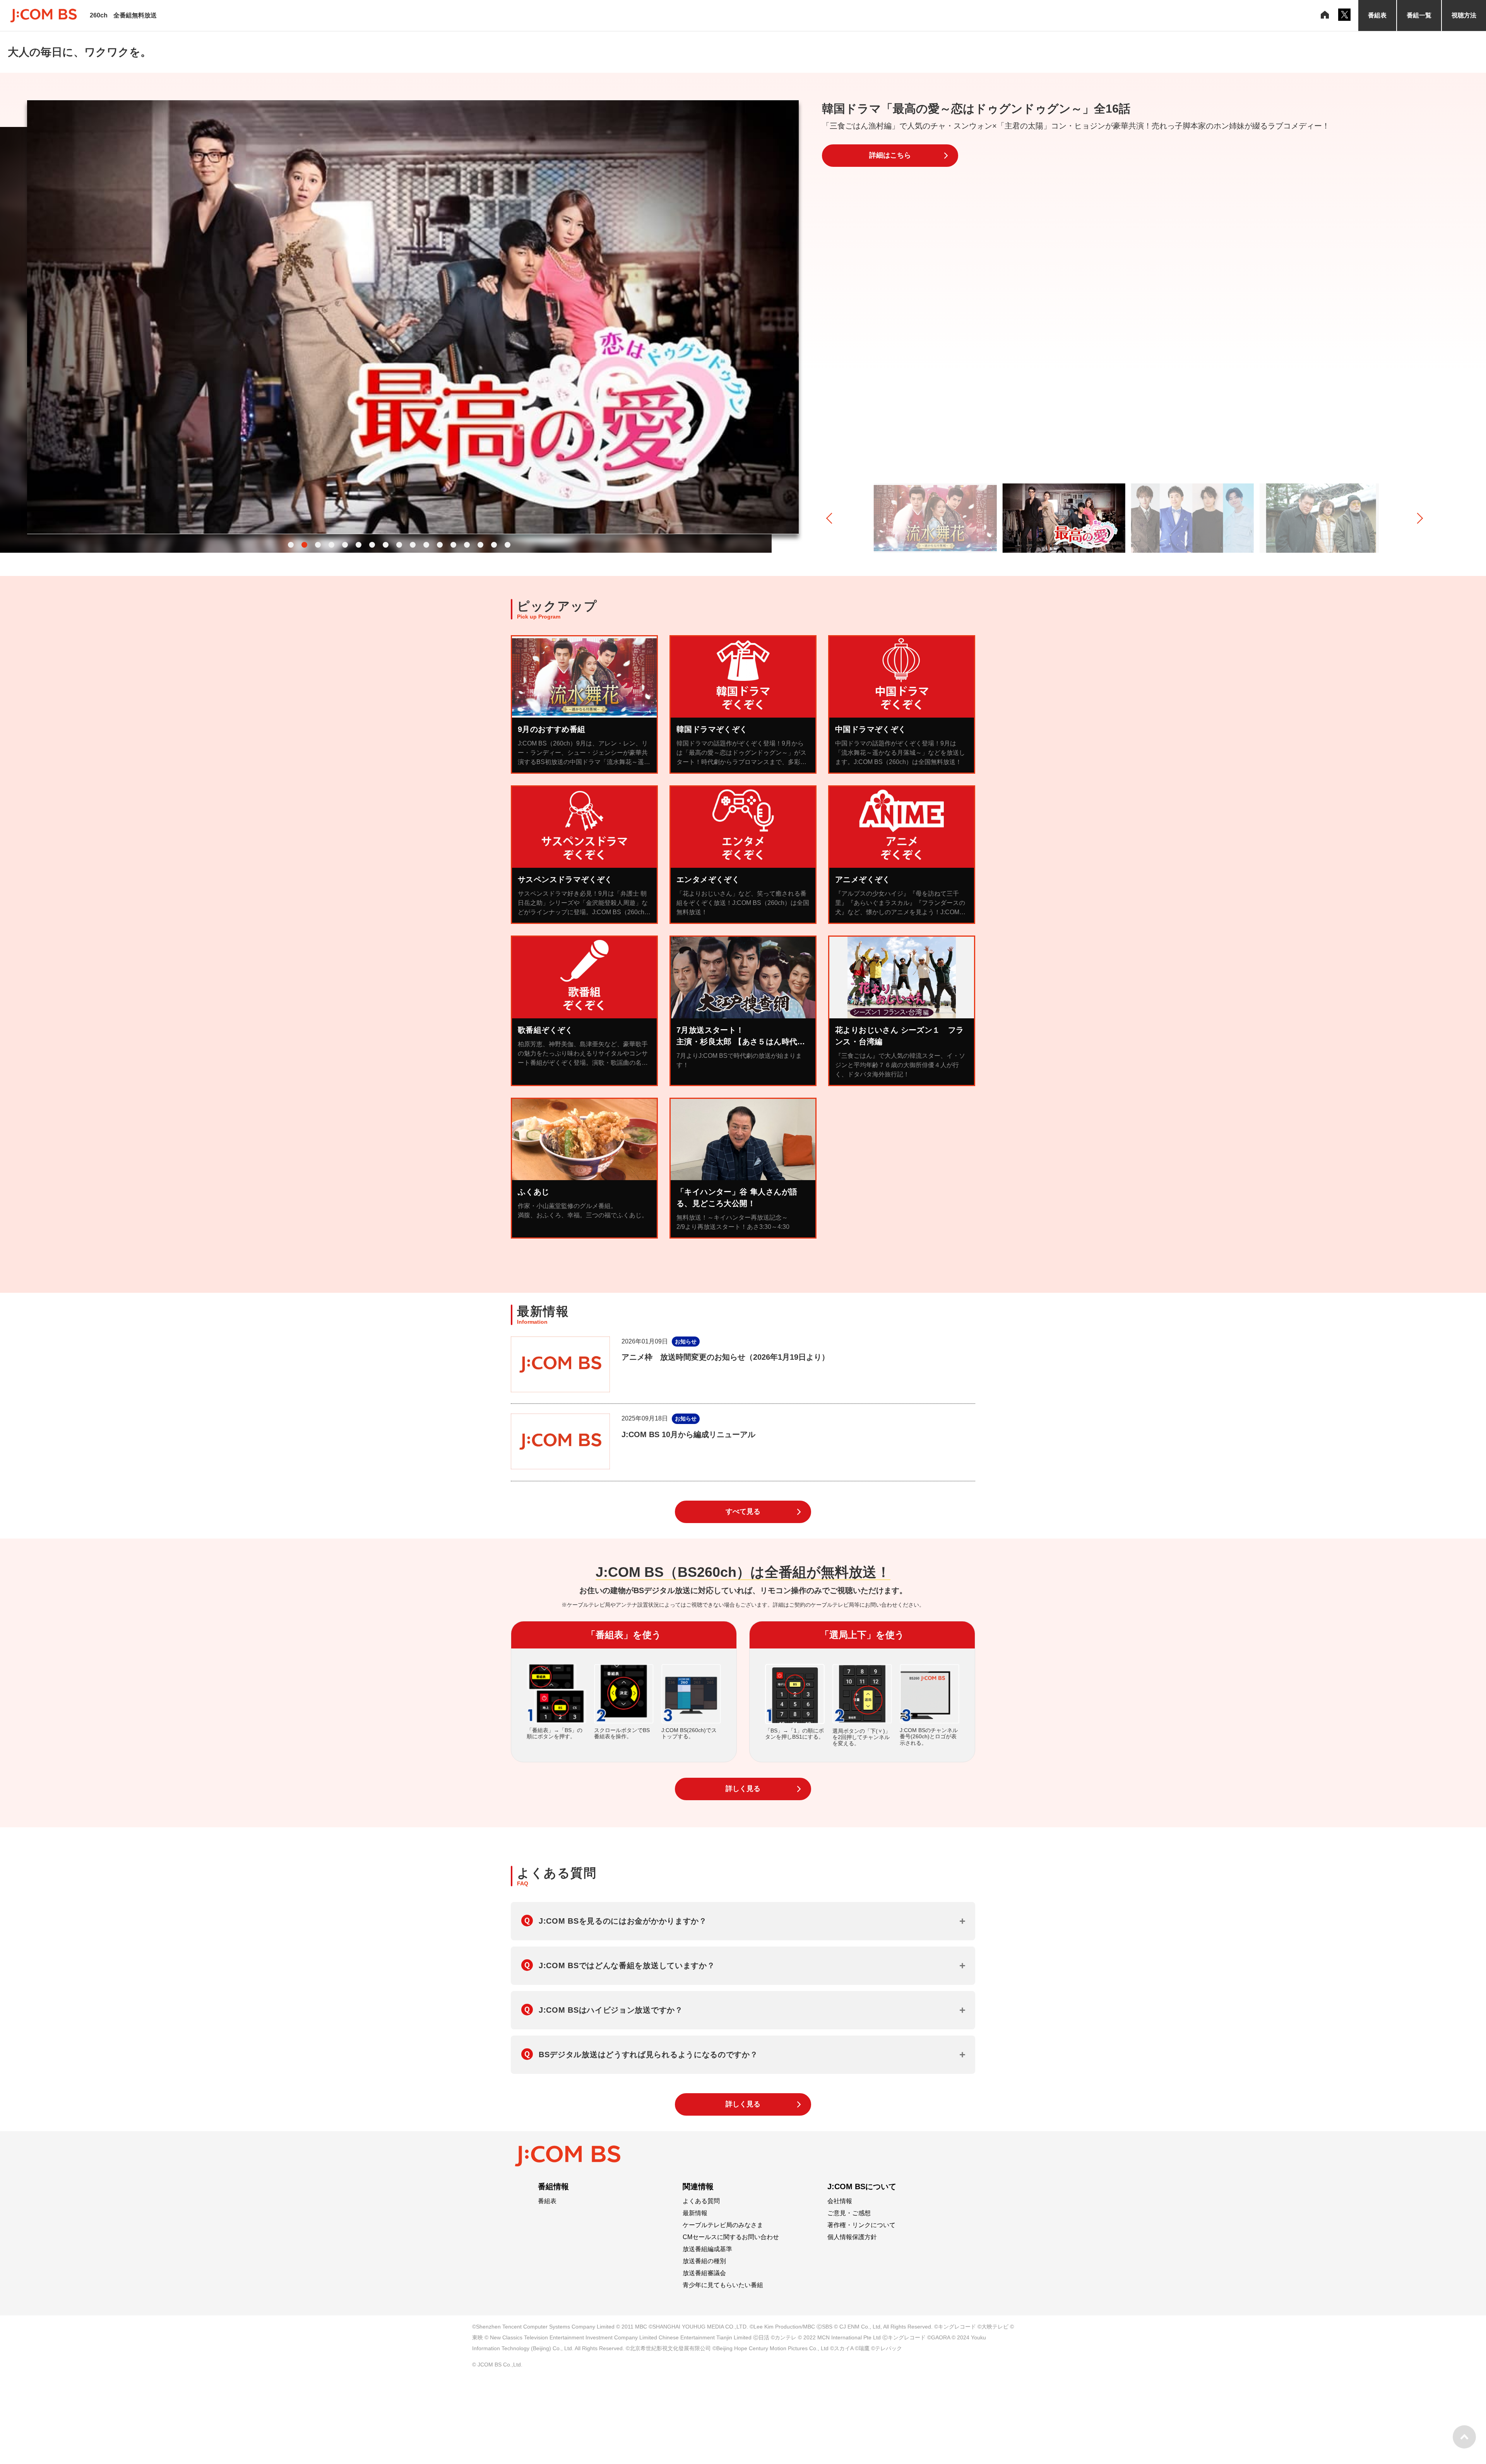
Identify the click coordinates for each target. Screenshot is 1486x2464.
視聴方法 (1464, 15)
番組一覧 (1419, 15)
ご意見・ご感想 (849, 2213)
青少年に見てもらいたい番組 (723, 2285)
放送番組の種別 (704, 2261)
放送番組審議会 (704, 2273)
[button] (291, 545)
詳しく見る (743, 1789)
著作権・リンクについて (861, 2225)
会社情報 (840, 2201)
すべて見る (743, 1511)
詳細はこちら (890, 155)
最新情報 (695, 2213)
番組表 (1377, 15)
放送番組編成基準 (707, 2249)
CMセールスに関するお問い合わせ (731, 2237)
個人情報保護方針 (852, 2237)
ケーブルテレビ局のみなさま (723, 2225)
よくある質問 (701, 2201)
